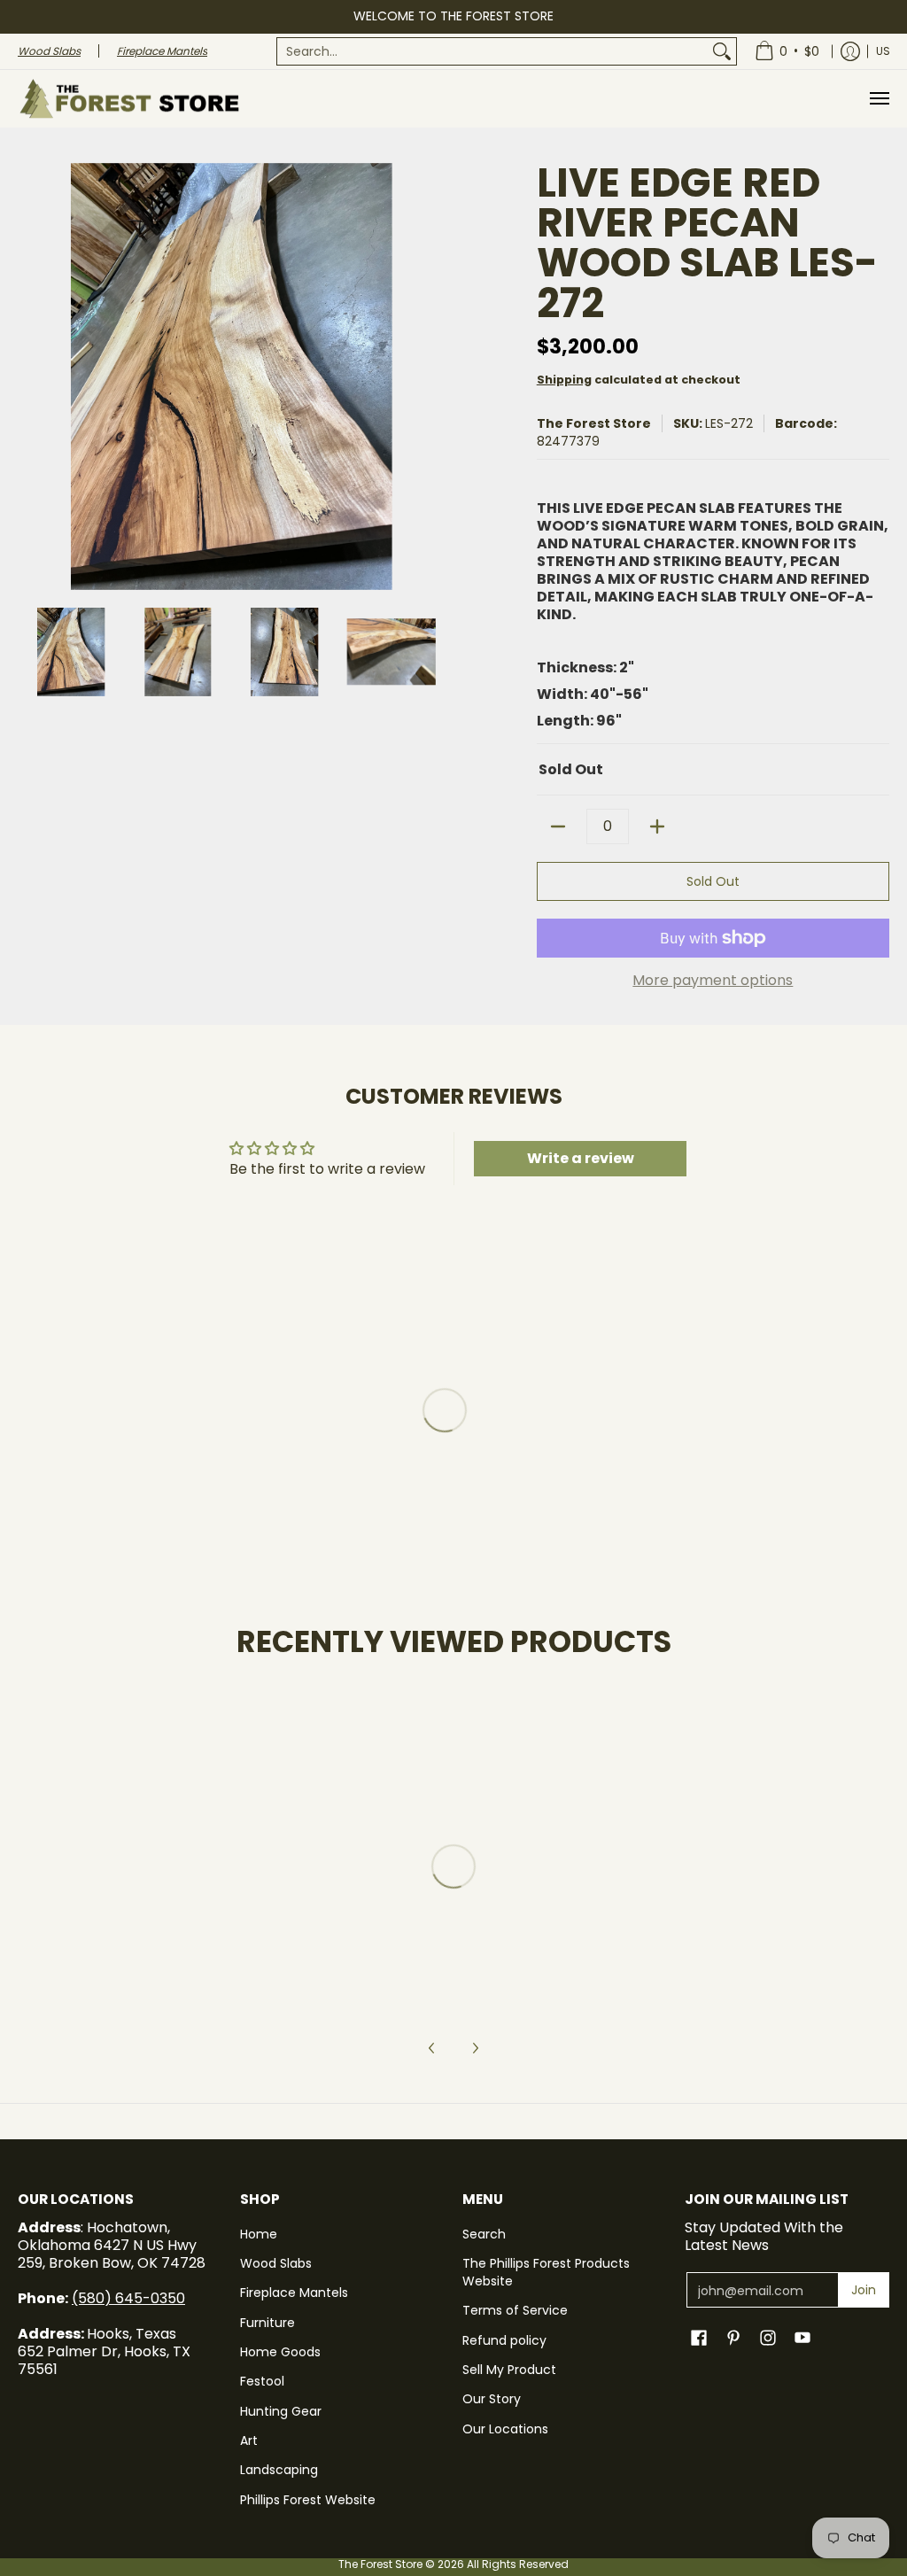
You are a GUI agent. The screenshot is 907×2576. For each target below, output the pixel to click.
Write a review (581, 1158)
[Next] (432, 376)
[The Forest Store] (128, 99)
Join (864, 2290)
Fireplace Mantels (294, 2293)
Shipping (564, 380)
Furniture (267, 2323)
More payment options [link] (713, 981)
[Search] (722, 51)
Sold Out (713, 881)
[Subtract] (558, 826)
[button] (699, 2338)
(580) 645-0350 (128, 2298)
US (883, 51)
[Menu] (879, 99)
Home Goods (280, 2352)
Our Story (492, 2399)
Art (249, 2440)
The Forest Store (594, 423)
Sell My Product (509, 2370)
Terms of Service (515, 2310)
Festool (262, 2381)
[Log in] (850, 51)
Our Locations (505, 2429)
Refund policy (504, 2340)
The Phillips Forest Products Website (546, 2272)
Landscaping (279, 2470)
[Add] (657, 826)
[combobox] (492, 51)
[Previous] (30, 376)
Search (484, 2234)
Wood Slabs (276, 2263)
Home (259, 2234)
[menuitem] (507, 51)
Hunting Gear (281, 2411)
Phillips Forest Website (308, 2500)
